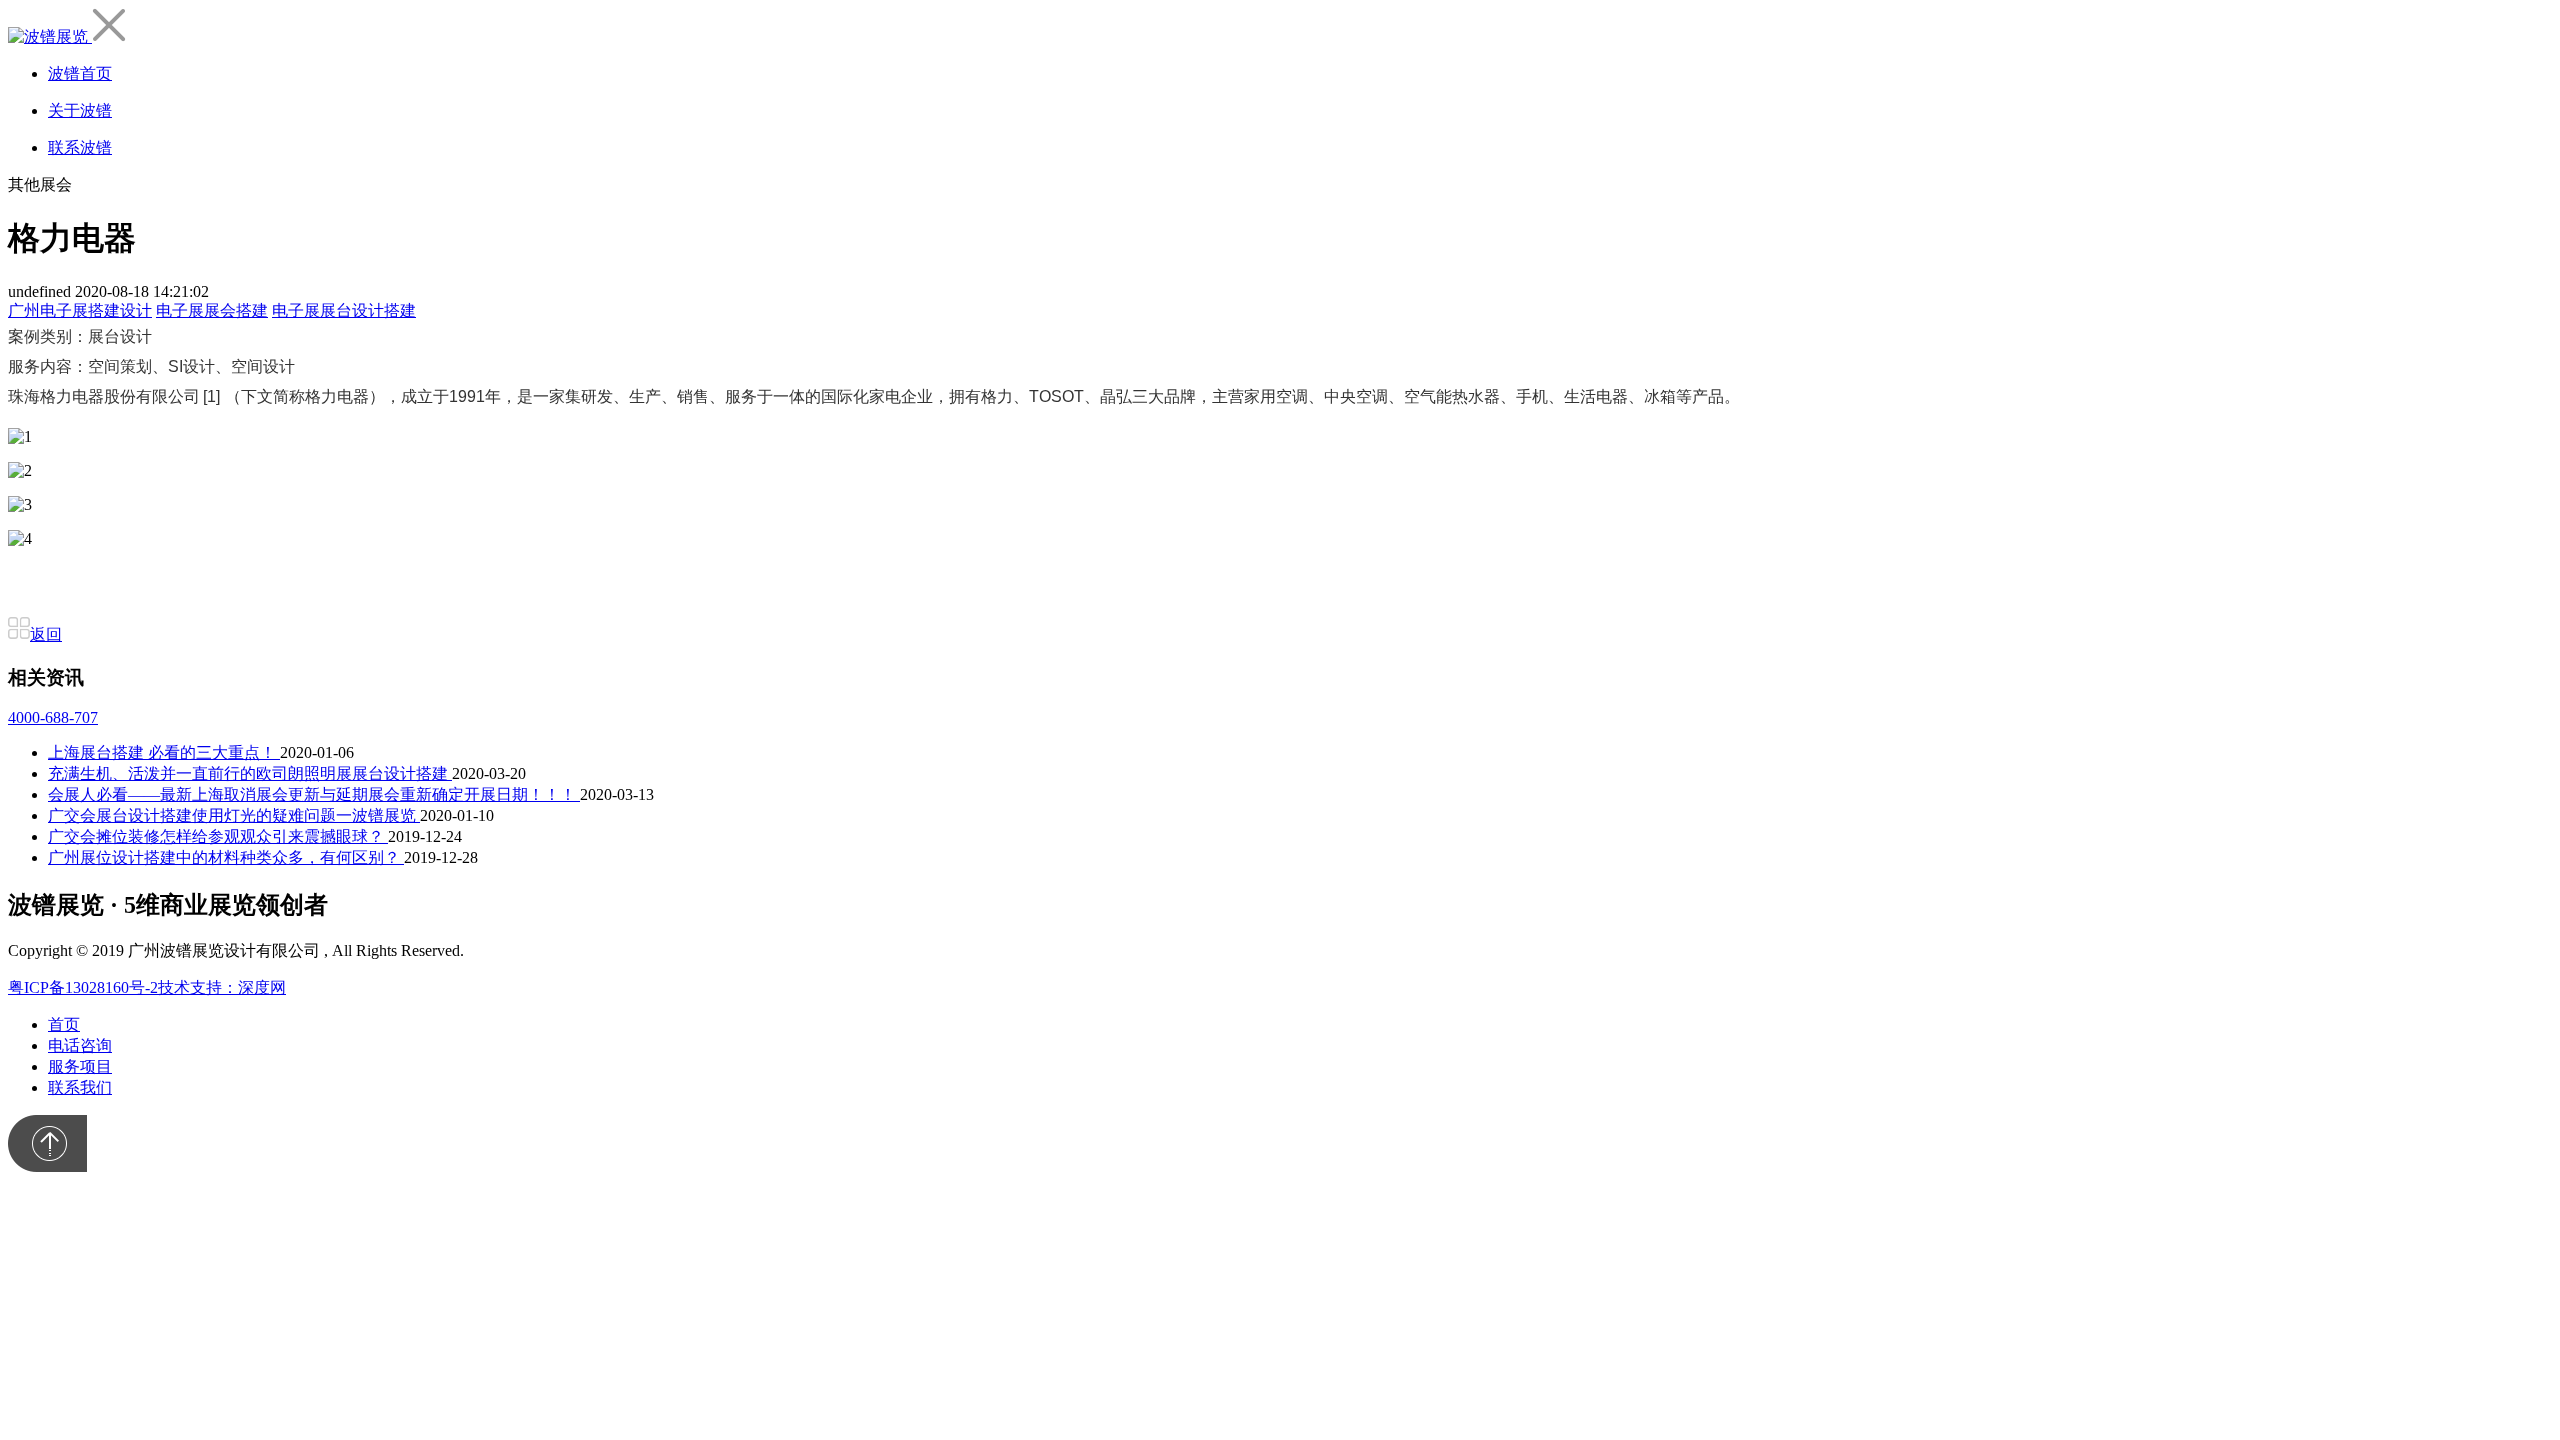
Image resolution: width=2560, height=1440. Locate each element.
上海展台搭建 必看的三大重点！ (164, 752)
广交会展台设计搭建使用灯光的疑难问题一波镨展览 (234, 815)
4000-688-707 (53, 717)
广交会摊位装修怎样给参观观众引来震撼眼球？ (218, 836)
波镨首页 (80, 73)
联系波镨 (80, 147)
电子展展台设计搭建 (344, 310)
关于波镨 (80, 110)
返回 (46, 634)
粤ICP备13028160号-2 (83, 987)
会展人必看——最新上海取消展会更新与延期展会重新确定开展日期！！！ (314, 794)
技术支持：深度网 (222, 987)
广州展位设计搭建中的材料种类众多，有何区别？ (226, 857)
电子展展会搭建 (212, 310)
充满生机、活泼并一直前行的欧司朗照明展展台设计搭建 (250, 773)
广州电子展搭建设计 (80, 310)
